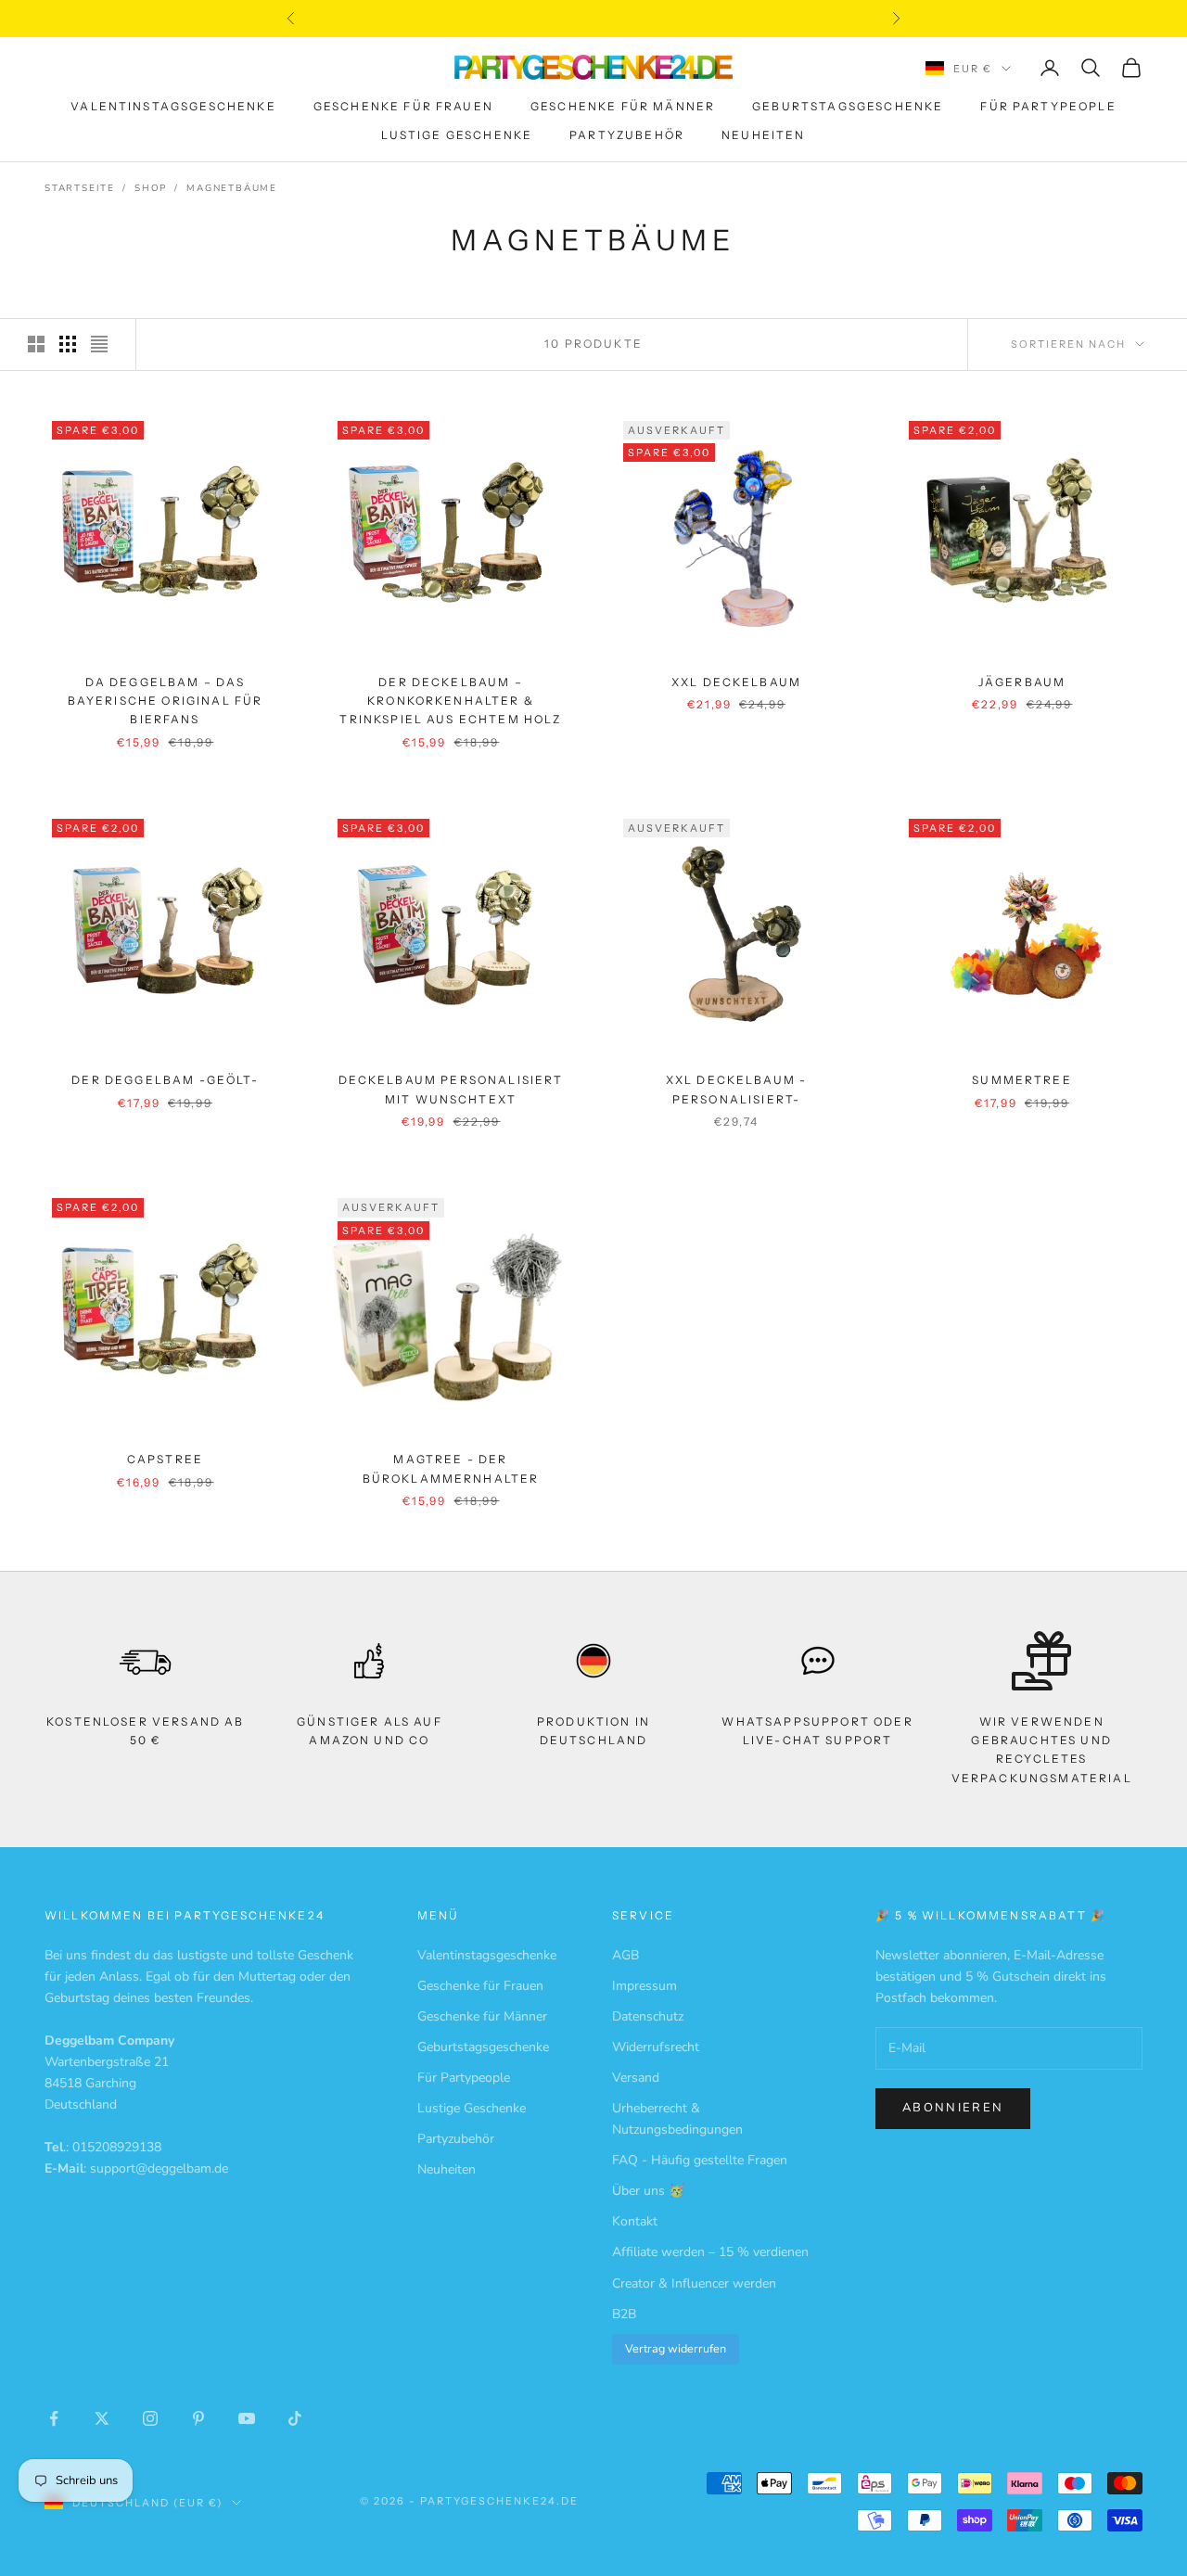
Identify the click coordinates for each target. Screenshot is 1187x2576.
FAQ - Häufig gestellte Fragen (700, 2160)
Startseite (80, 188)
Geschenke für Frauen (403, 107)
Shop (151, 188)
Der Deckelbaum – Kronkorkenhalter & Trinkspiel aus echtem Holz (450, 701)
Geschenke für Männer (623, 107)
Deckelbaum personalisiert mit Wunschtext (451, 1089)
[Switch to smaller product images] (68, 344)
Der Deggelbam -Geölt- (165, 1080)
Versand (636, 2078)
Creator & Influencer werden (694, 2283)
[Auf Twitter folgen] (102, 2418)
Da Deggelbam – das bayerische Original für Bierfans (166, 701)
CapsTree (165, 1459)
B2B (624, 2314)
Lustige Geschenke (457, 135)
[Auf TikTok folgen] (295, 2418)
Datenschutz (648, 2016)
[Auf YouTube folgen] (247, 2418)
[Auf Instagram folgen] (150, 2418)
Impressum (645, 1986)
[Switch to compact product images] (99, 344)
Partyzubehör (627, 135)
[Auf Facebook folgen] (54, 2418)
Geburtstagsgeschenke (848, 107)
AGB (625, 1955)
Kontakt (635, 2221)
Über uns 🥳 (648, 2191)
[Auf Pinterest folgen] (198, 2418)
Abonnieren (953, 2108)
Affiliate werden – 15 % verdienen (710, 2252)
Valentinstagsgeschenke (173, 107)
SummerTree (1022, 1080)
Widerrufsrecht (656, 2047)
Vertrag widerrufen (676, 2348)
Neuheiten (763, 135)
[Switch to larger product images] (36, 344)
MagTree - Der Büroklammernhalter (451, 1468)
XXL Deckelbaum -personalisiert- (737, 1089)
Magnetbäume (232, 188)
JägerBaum (1022, 682)
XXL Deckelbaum (736, 682)
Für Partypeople (1048, 107)
